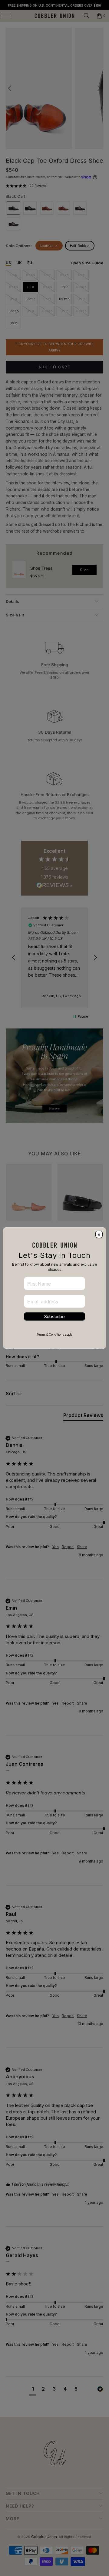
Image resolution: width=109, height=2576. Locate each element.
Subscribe (54, 1316)
